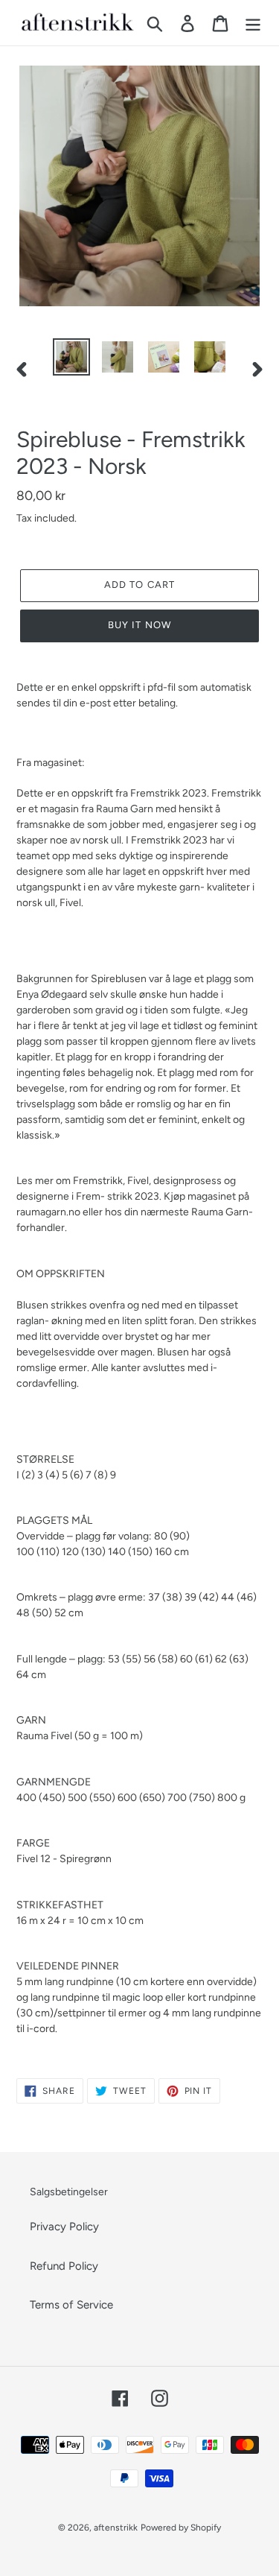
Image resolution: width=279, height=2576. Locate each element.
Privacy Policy (64, 2227)
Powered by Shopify (181, 2528)
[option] (71, 357)
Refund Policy (64, 2266)
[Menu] (253, 23)
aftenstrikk (116, 2528)
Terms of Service (71, 2305)
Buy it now (139, 625)
